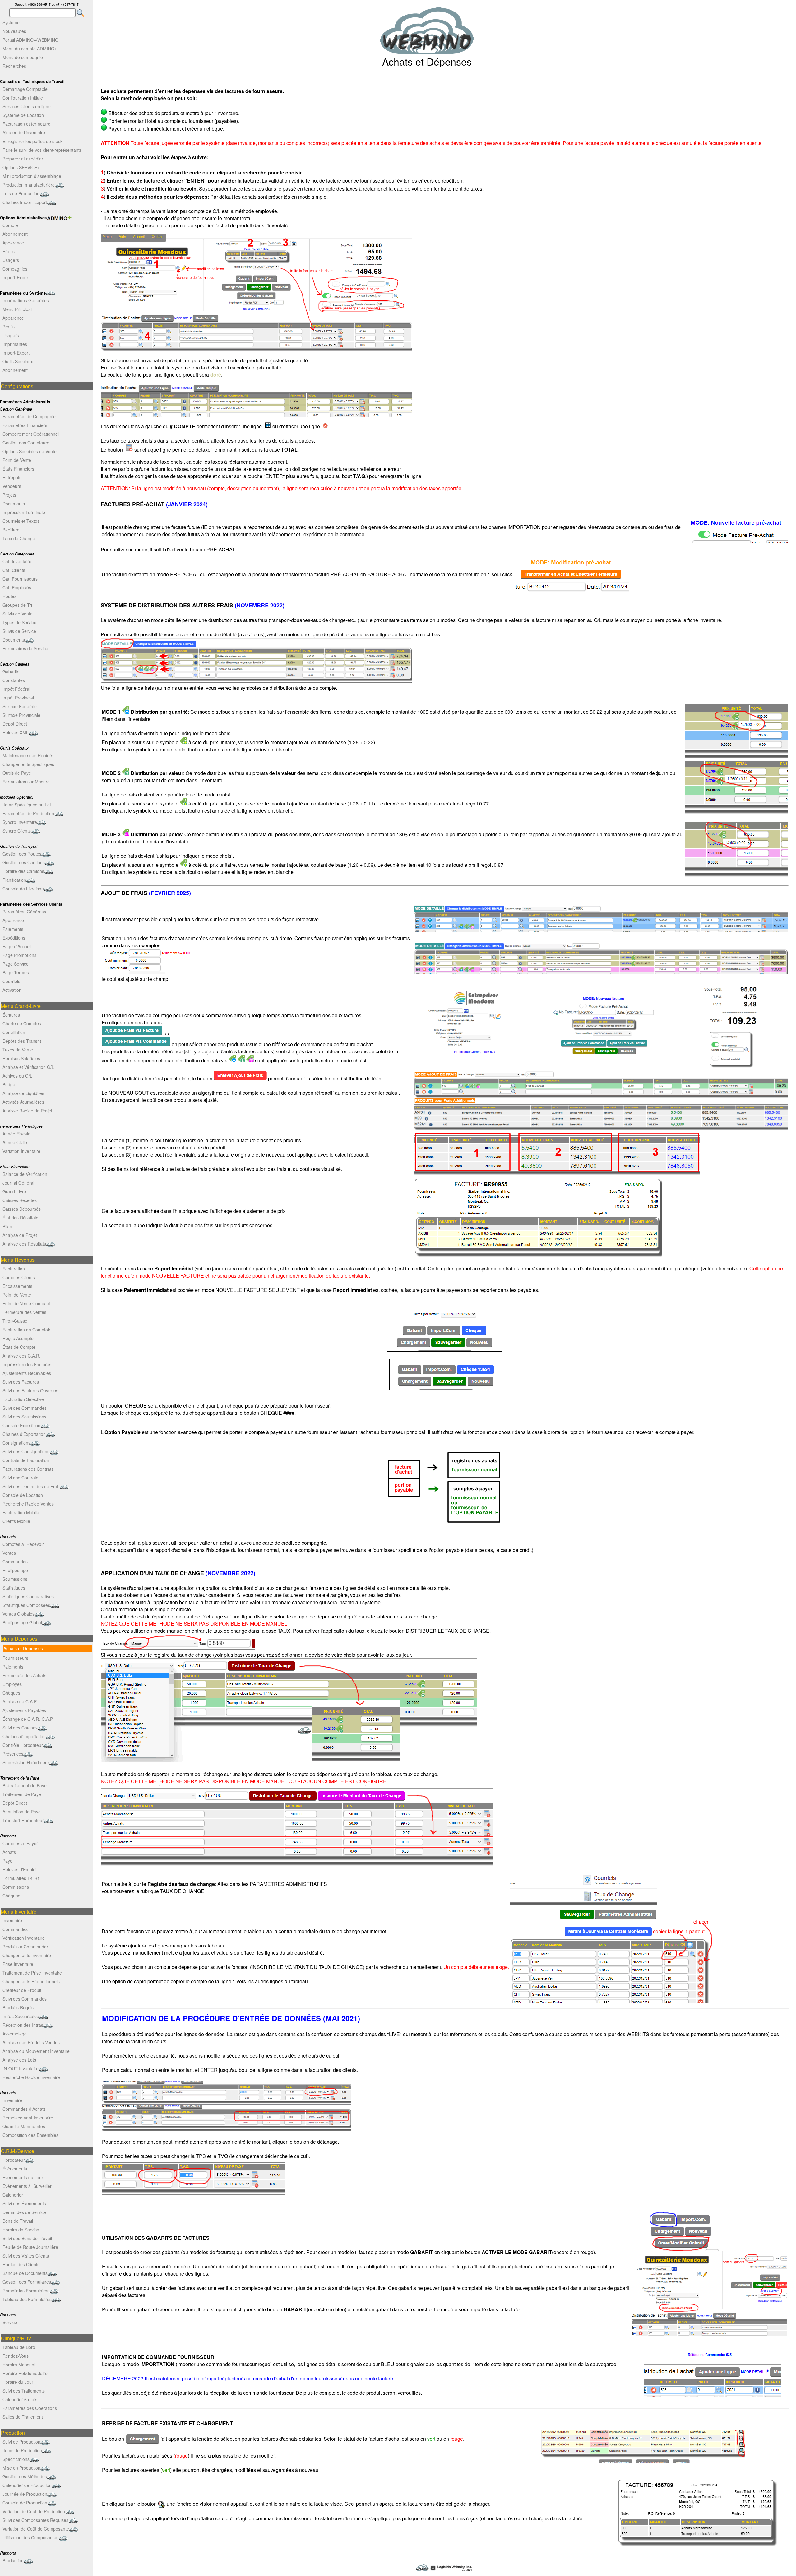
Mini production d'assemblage (32, 176)
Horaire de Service (21, 2230)
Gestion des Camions (24, 862)
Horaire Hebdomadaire (25, 2373)
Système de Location (23, 115)
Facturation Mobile (21, 1512)
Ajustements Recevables (27, 1373)
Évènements (15, 2169)
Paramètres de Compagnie (29, 416)
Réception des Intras (23, 2025)
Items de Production (22, 2450)
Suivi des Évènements (24, 2203)
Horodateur (14, 2160)
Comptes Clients (19, 1277)
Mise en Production (21, 2468)
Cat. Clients (14, 570)
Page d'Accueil (17, 946)
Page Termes (16, 972)
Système (11, 22)
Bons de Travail (18, 2221)
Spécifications (16, 2459)
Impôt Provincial (18, 698)
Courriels (11, 981)
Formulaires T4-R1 (21, 1878)
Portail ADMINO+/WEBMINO (30, 40)
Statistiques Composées (26, 1605)
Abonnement (15, 234)
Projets (9, 495)
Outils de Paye (17, 773)
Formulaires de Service (25, 648)
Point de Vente (17, 460)
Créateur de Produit (22, 1990)
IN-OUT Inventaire (21, 2068)
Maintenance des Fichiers (28, 755)
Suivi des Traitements (24, 2391)
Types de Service (19, 622)
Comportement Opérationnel (31, 434)
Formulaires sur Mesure (26, 782)
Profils (9, 251)
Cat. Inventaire (17, 561)
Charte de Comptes (22, 1023)
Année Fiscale (16, 1134)
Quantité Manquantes (24, 2126)
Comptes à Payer (20, 1843)
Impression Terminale (24, 512)
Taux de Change (19, 538)
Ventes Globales (19, 1614)
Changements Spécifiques (28, 764)
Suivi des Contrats (20, 1478)
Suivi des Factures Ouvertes (30, 1390)
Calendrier (13, 2195)
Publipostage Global (22, 1622)
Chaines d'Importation (24, 1736)
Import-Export (16, 277)
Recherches (14, 66)
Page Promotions (19, 955)
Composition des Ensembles (30, 2135)
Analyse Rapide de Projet (27, 1111)
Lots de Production (21, 193)
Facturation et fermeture (26, 124)
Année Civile (15, 1142)
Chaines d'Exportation (24, 1434)
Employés (12, 1684)
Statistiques (14, 1588)
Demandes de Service (24, 2212)
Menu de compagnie (23, 57)
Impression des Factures (27, 1364)
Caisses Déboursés (22, 1209)
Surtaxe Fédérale (20, 706)
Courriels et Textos (21, 521)
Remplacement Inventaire (28, 2118)
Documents (14, 504)
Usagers (11, 260)
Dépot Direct (15, 724)
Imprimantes (15, 344)
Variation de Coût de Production (34, 2511)
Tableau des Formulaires (27, 2299)
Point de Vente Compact (26, 1303)
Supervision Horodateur (26, 1762)
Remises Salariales (21, 1058)
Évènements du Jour (23, 2177)
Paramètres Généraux (24, 912)
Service (10, 2322)
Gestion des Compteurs (26, 443)
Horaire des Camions (23, 871)
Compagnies (15, 269)
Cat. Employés (17, 587)
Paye (7, 1861)
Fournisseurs (15, 1658)
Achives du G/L (17, 1076)
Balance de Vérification (25, 1174)
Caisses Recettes (20, 1200)
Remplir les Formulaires (26, 2291)
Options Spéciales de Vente (30, 451)
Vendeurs (12, 486)
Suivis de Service (19, 631)
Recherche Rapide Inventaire (31, 2077)
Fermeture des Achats (24, 1675)
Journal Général (18, 1183)
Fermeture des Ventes (24, 1312)
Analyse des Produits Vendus (31, 2042)
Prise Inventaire (18, 1964)
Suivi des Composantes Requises (35, 2520)
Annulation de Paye (22, 1812)
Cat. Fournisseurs (20, 579)
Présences (13, 1754)
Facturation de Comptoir (26, 1330)
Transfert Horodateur (23, 1820)
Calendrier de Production (27, 2485)
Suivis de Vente (18, 614)
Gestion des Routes (22, 854)
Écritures (11, 1015)
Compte (10, 225)
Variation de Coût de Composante (36, 2529)
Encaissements (17, 1286)
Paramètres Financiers (25, 425)
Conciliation (14, 1032)
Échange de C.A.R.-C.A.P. (28, 1719)
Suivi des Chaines (20, 1728)
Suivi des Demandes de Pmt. (31, 1486)
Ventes (9, 1553)
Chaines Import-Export (25, 202)
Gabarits (11, 671)
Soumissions (15, 1579)
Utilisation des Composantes (30, 2537)
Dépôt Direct (15, 1803)
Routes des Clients (21, 2264)
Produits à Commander (25, 1947)
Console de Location (23, 1495)
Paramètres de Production (28, 813)
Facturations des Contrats (28, 1469)
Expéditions (14, 938)
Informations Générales (26, 300)
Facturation (14, 1269)
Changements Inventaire (27, 1955)
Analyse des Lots (19, 2060)
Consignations (16, 1443)
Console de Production (25, 2503)
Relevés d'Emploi (19, 1869)
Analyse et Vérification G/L (28, 1067)
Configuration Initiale (23, 98)
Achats (9, 1852)
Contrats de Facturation (26, 1460)
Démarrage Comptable (25, 89)
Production (13, 2560)
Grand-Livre (14, 1191)
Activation (12, 990)
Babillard (11, 530)
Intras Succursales (21, 2016)
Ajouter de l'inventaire (24, 132)
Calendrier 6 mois (20, 2399)
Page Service (16, 964)
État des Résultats (20, 1218)
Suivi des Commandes (25, 1408)
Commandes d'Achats (24, 2109)
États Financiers (18, 469)
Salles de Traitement (23, 2417)
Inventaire (12, 1920)
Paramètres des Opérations (30, 2408)
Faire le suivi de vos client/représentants (42, 150)
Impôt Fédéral (16, 689)
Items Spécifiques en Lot (27, 805)
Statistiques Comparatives (28, 1596)
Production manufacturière (29, 185)
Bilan (7, 1226)
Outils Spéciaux (18, 361)
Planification (14, 880)
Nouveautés (14, 31)
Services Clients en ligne (27, 106)
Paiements (13, 929)
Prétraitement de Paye (25, 1785)
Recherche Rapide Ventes (28, 1504)
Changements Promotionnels (31, 1981)
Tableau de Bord (19, 2347)
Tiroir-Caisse (15, 1321)
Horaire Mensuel (19, 2365)
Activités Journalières (23, 1102)
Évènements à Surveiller (27, 2186)
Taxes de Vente (18, 1050)
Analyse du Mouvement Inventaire (36, 2051)
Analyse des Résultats (24, 1244)
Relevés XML (16, 732)
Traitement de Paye (22, 1794)
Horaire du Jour (18, 2382)
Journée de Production (25, 2494)
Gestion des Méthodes (25, 2476)
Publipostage (15, 1570)
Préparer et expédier (23, 159)
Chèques (11, 1693)
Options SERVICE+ (21, 167)
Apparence (13, 243)
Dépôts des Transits (22, 1041)
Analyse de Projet (20, 1235)
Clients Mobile (16, 1521)
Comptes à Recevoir (23, 1544)
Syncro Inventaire (20, 822)
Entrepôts (12, 477)
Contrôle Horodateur (23, 1745)
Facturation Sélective (23, 1399)
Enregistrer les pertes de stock (32, 141)
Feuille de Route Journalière (30, 2247)
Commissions (16, 1887)
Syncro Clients (17, 831)
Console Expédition (21, 1425)
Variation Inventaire (21, 1151)
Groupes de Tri (17, 605)
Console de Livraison (23, 889)
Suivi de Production (21, 2442)
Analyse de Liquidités (23, 1093)
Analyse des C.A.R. (21, 1356)
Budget (9, 1084)
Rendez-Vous (16, 2356)
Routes (9, 596)
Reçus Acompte (18, 1338)
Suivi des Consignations (26, 1451)
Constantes (14, 680)
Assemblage (15, 2034)
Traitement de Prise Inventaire (32, 1973)
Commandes (15, 1562)
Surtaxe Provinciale (21, 715)
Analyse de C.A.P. (20, 1701)
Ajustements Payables (24, 1710)
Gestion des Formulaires (27, 2282)
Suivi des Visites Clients (26, 2256)
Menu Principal (17, 309)
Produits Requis (18, 2007)
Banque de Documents (25, 2273)
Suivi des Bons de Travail (27, 2238)
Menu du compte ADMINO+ (30, 49)
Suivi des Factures (21, 1382)
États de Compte (19, 1347)
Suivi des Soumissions (24, 1417)
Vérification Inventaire (24, 1938)
